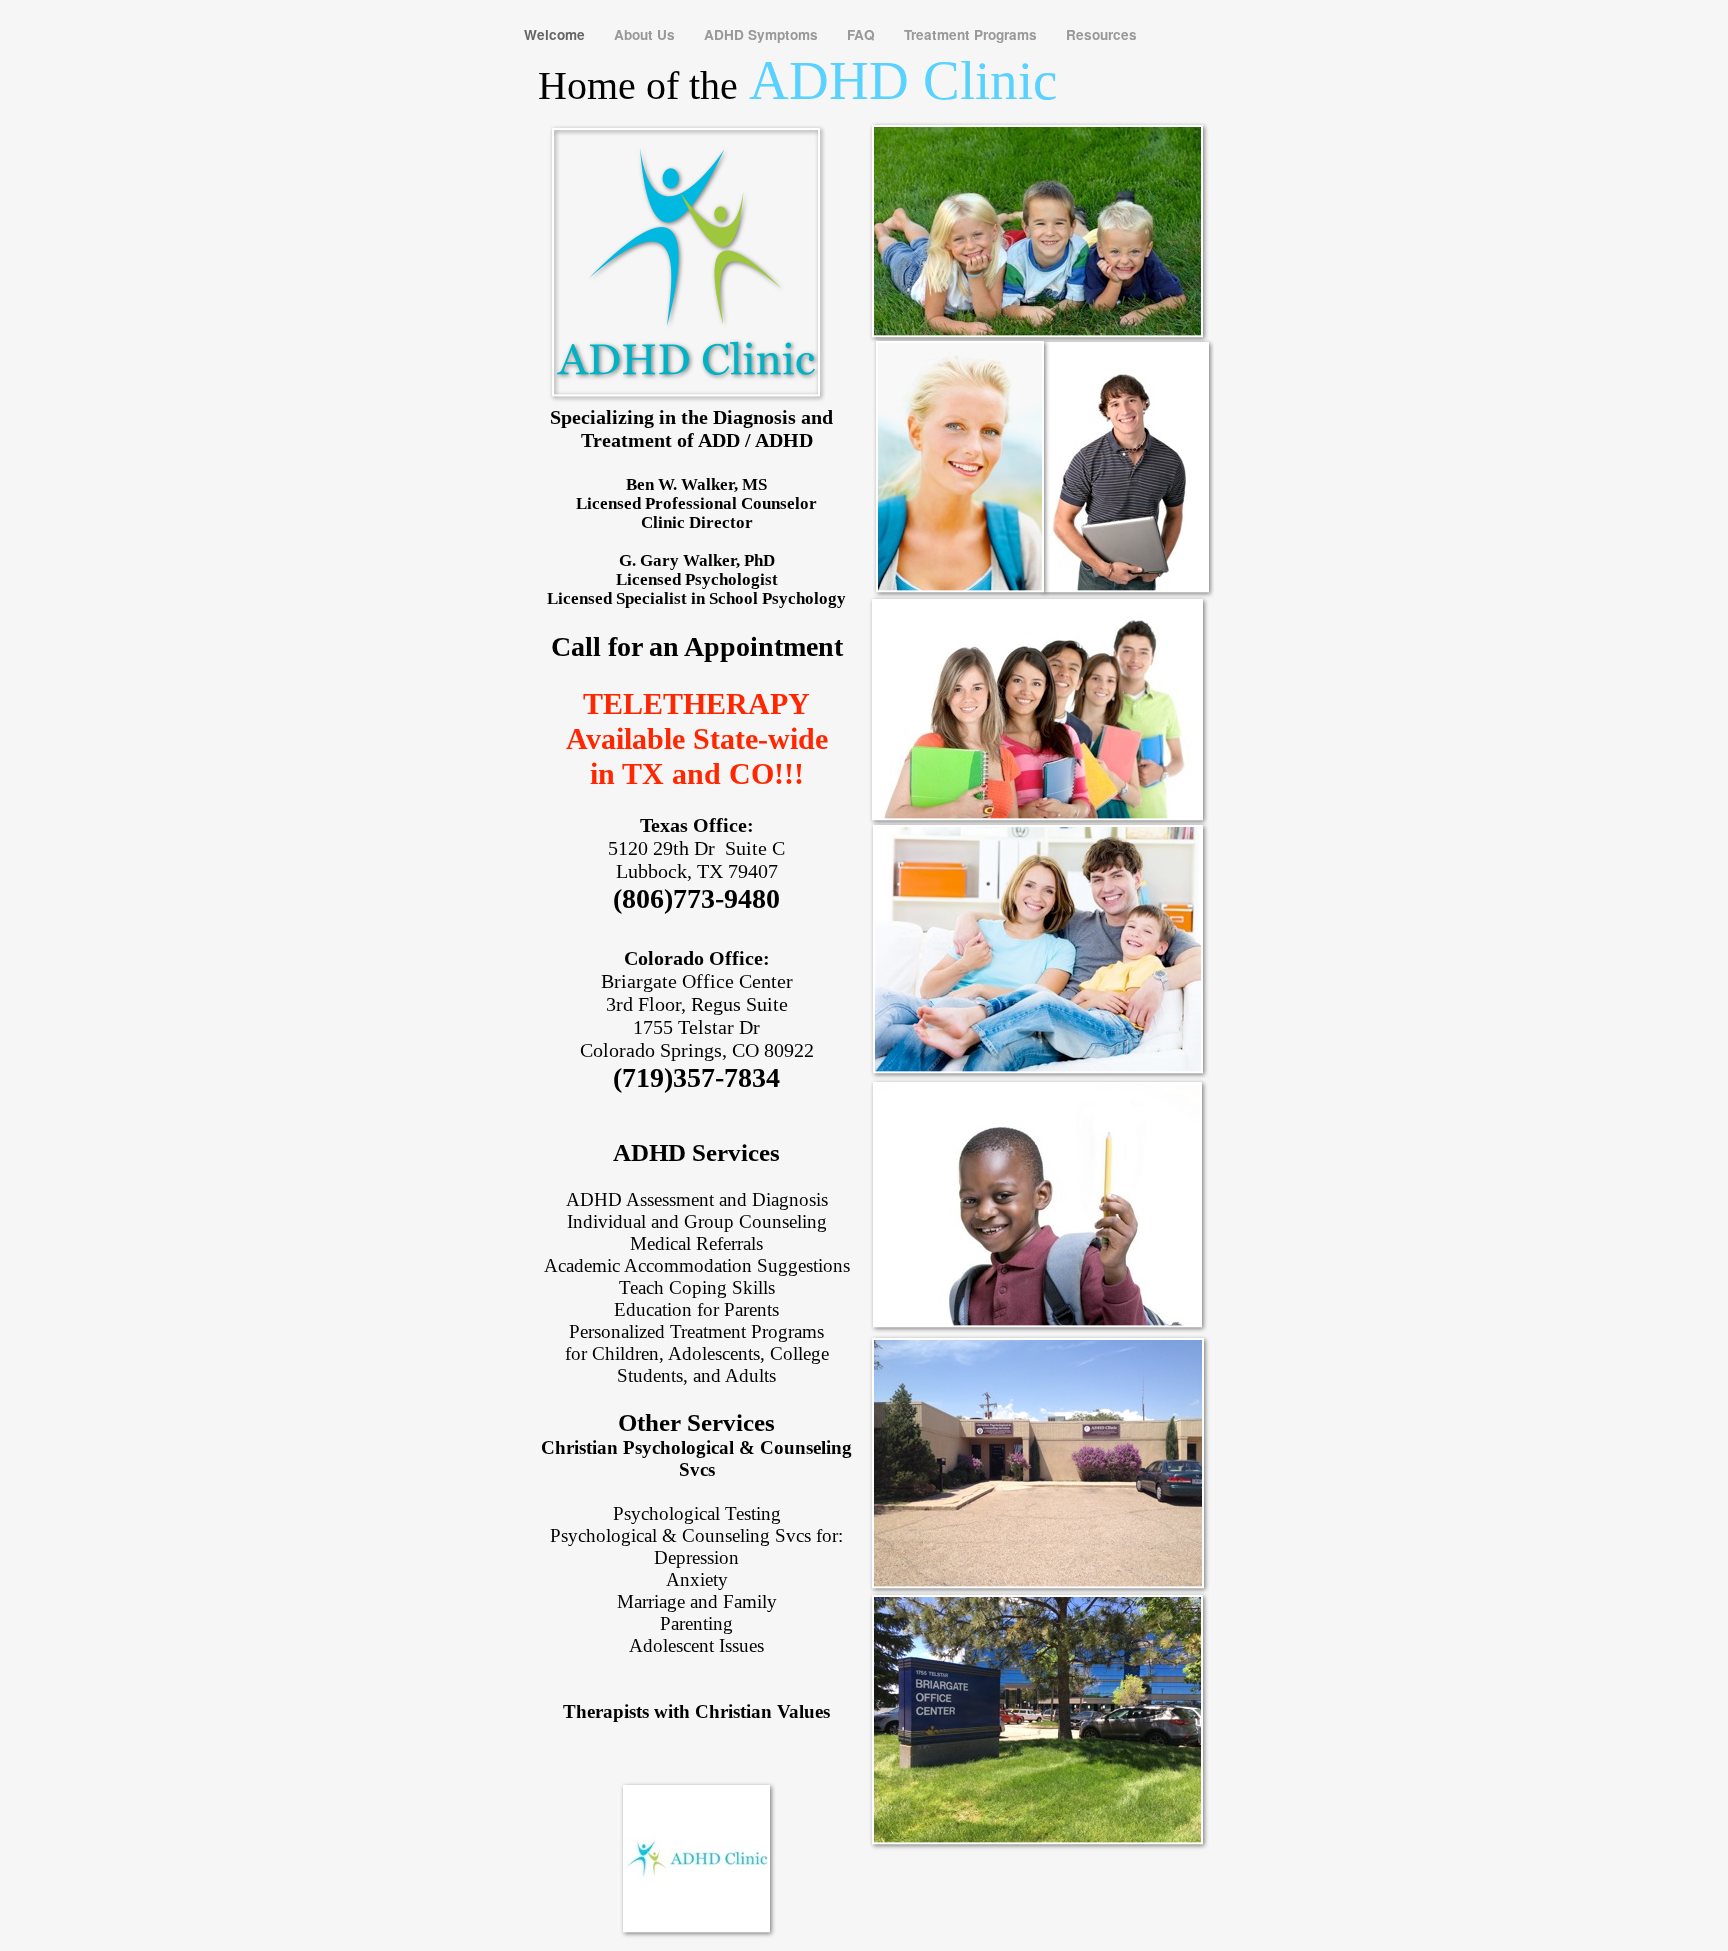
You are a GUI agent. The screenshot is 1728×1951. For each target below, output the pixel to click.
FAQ (863, 34)
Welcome (556, 34)
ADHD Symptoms (763, 34)
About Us (646, 34)
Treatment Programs (972, 34)
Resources (1101, 34)
